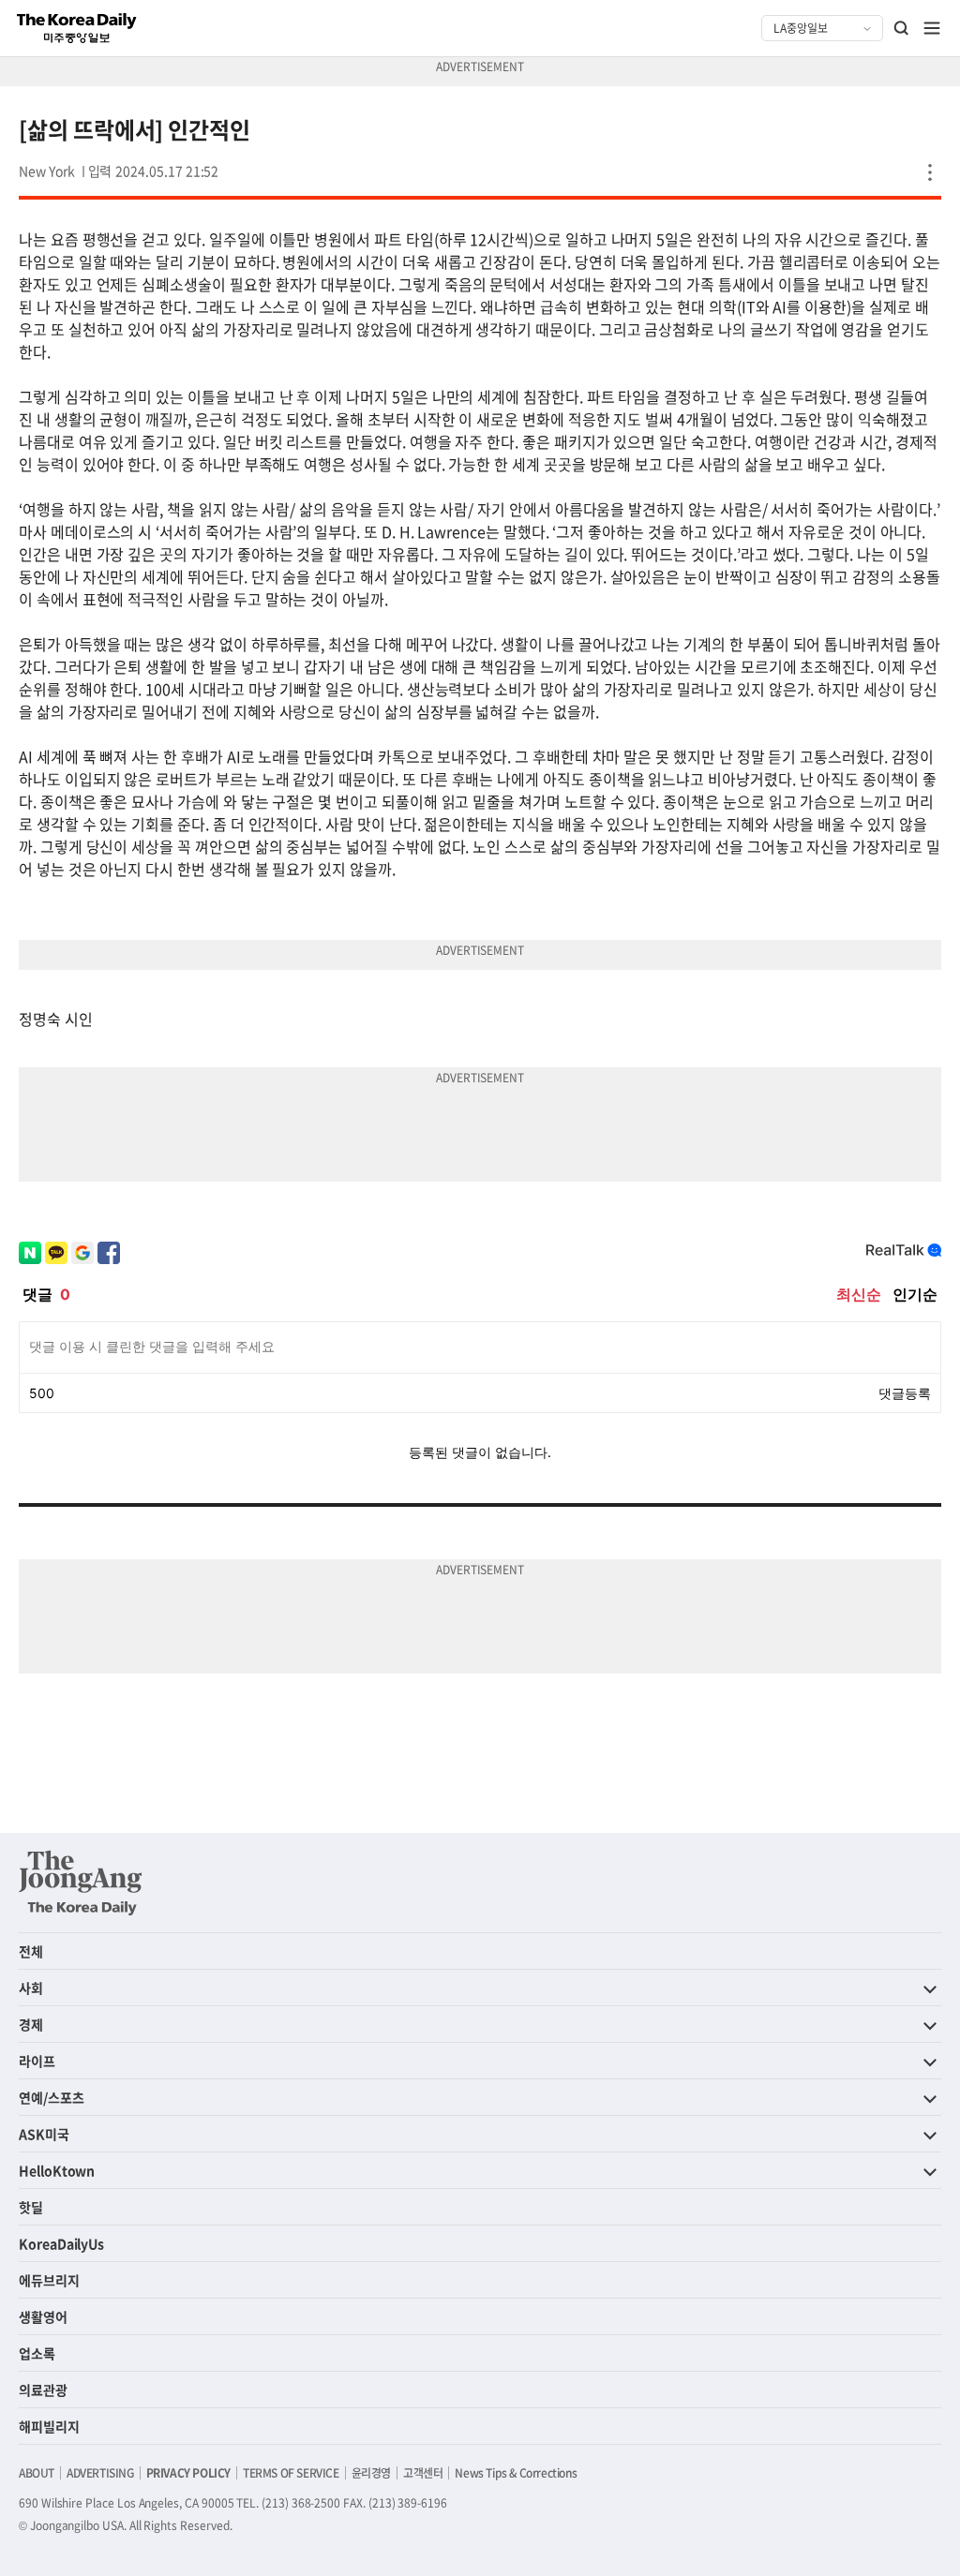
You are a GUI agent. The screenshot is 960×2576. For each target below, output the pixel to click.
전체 (31, 1951)
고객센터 (423, 2473)
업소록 (37, 2353)
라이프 (37, 2061)
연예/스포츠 (52, 2097)
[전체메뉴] (932, 28)
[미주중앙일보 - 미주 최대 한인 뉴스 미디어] (77, 28)
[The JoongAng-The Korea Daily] (81, 1883)
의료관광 (43, 2390)
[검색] (902, 28)
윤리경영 (371, 2473)
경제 (31, 2024)
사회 (31, 1988)
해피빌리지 (49, 2426)
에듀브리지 (49, 2280)
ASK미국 (44, 2134)
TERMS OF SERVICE (291, 2473)
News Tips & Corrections (516, 2473)
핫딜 (31, 2207)
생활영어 (43, 2316)
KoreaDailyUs (61, 2243)
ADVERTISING (100, 2473)
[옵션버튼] (930, 172)
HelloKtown (57, 2170)
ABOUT (37, 2473)
